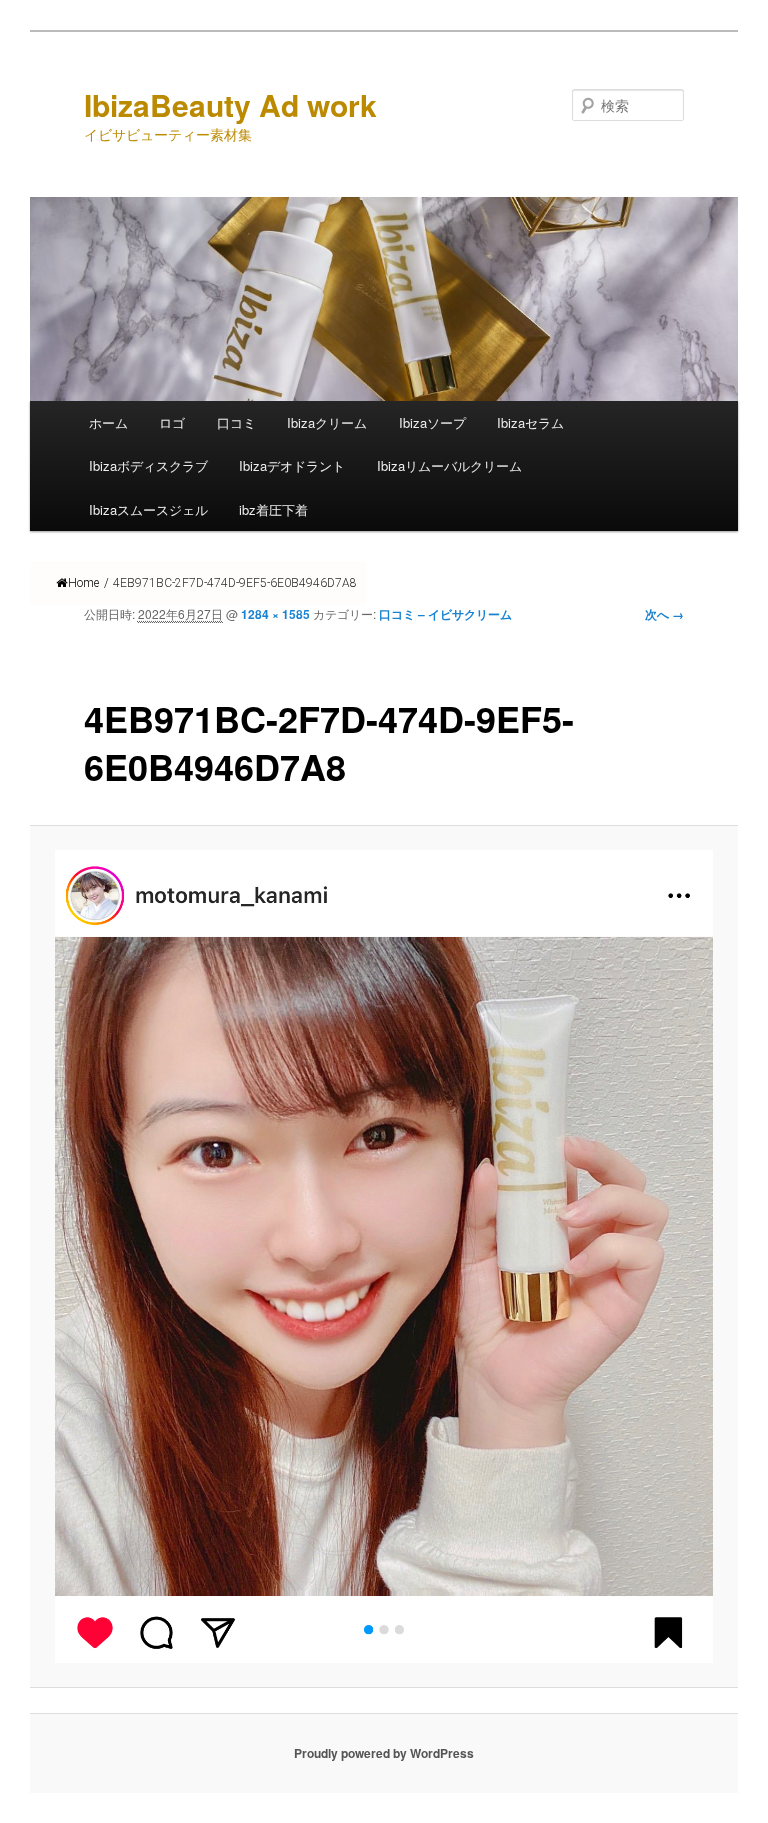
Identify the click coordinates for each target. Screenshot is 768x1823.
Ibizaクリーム (327, 422)
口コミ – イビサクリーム (445, 614)
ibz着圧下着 (273, 509)
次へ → (664, 614)
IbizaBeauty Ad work (230, 104)
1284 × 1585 (275, 614)
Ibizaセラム (530, 422)
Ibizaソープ (432, 422)
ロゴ (172, 422)
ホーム (108, 422)
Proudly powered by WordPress (384, 1753)
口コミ (236, 422)
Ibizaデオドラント (292, 465)
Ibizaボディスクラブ (148, 465)
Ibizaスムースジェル (148, 509)
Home (83, 583)
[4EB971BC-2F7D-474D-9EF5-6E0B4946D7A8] (384, 1256)
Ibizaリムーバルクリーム (449, 465)
